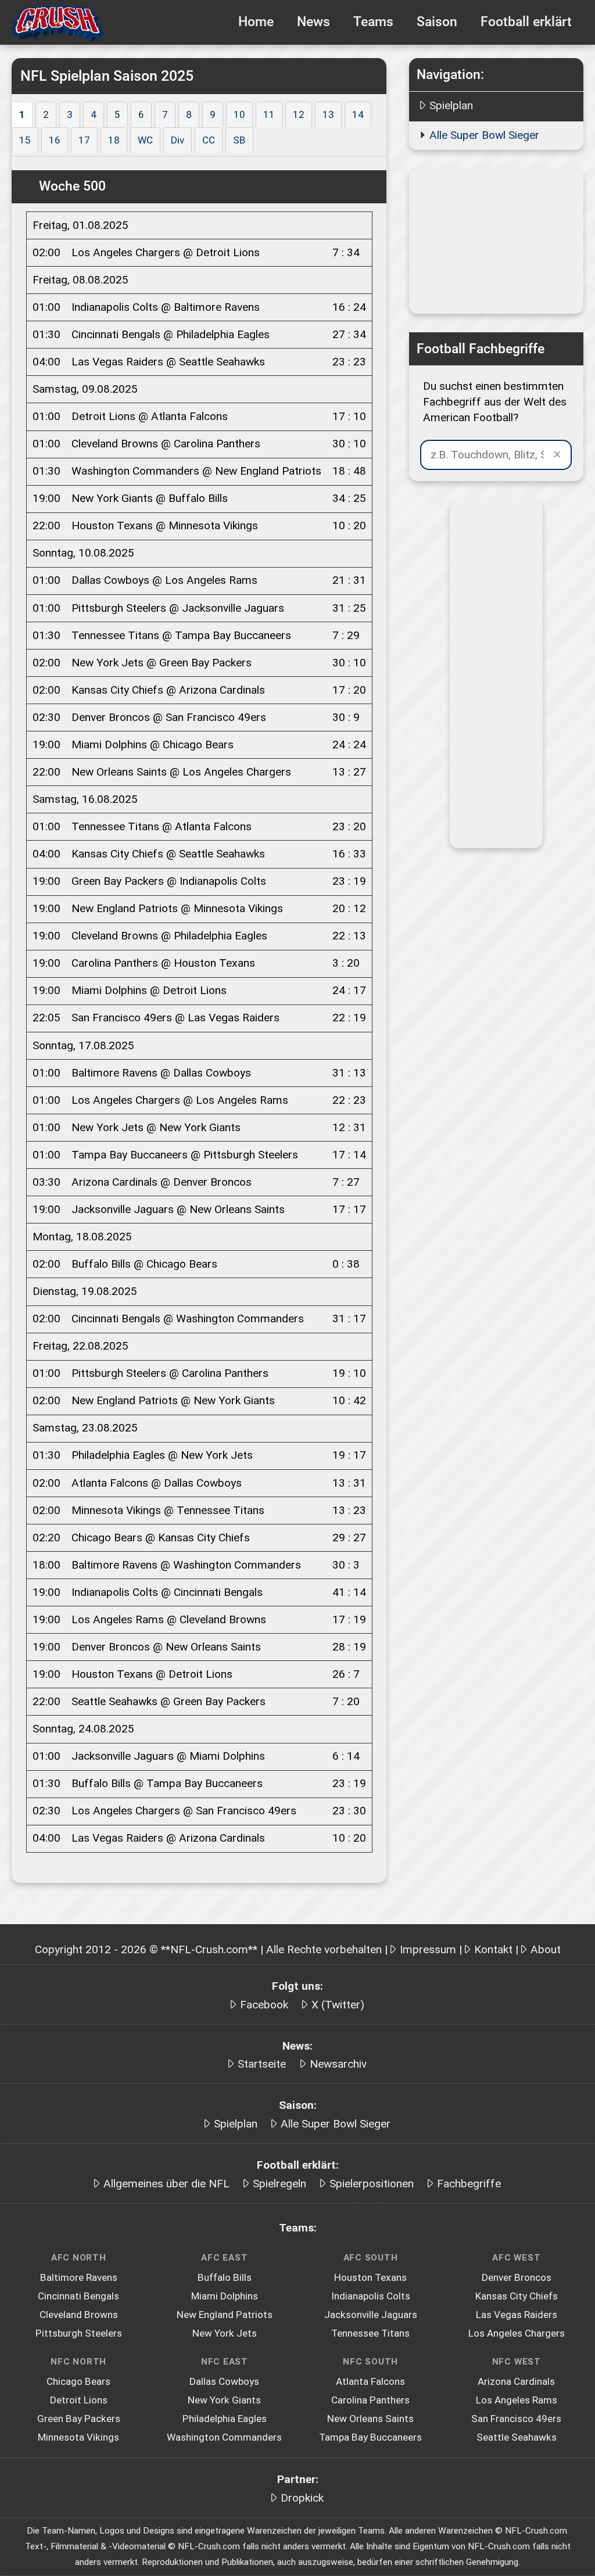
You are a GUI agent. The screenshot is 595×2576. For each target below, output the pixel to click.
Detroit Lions (79, 2400)
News (313, 22)
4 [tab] (94, 114)
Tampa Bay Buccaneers (370, 2437)
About (546, 1949)
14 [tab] (358, 114)
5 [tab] (117, 114)
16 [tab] (55, 140)
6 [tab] (141, 114)
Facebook (264, 2005)
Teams (373, 22)
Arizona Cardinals (516, 2381)
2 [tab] (46, 114)
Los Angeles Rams (517, 2400)
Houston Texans (370, 2277)
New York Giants (224, 2400)
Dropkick (302, 2498)
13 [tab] (328, 114)
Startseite (262, 2064)
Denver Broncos (517, 2277)
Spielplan (451, 105)
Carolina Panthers (370, 2400)
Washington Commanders (224, 2437)
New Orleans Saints (370, 2419)
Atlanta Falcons (370, 2381)
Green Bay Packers (79, 2419)
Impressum (428, 1949)
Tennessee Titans (370, 2333)
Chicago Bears (78, 2381)
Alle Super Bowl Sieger (484, 135)
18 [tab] (114, 140)
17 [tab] (84, 140)
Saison (437, 22)
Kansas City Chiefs (517, 2296)
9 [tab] (213, 114)
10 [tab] (239, 114)
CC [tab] (209, 140)
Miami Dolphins (225, 2296)
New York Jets (225, 2333)
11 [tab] (269, 114)
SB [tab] (239, 140)
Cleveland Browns (79, 2315)
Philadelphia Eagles (225, 2419)
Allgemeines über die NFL (166, 2184)
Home (256, 22)
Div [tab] (178, 140)
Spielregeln (279, 2184)
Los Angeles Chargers (517, 2333)
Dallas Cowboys (224, 2381)
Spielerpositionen (372, 2184)
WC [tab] (145, 140)
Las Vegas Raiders (517, 2315)
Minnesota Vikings (78, 2437)
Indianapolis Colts (371, 2296)
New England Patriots (225, 2315)
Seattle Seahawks (517, 2437)
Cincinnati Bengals (78, 2296)
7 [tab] (165, 114)
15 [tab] (25, 140)
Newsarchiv (338, 2064)
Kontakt (493, 1949)
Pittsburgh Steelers (79, 2333)
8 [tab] (189, 114)
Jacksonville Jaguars (371, 2315)
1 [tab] (22, 114)
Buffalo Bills (225, 2277)
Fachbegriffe (469, 2184)
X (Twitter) (338, 2005)
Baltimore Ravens (79, 2277)
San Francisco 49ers (516, 2419)
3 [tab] (70, 114)
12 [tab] (299, 114)
